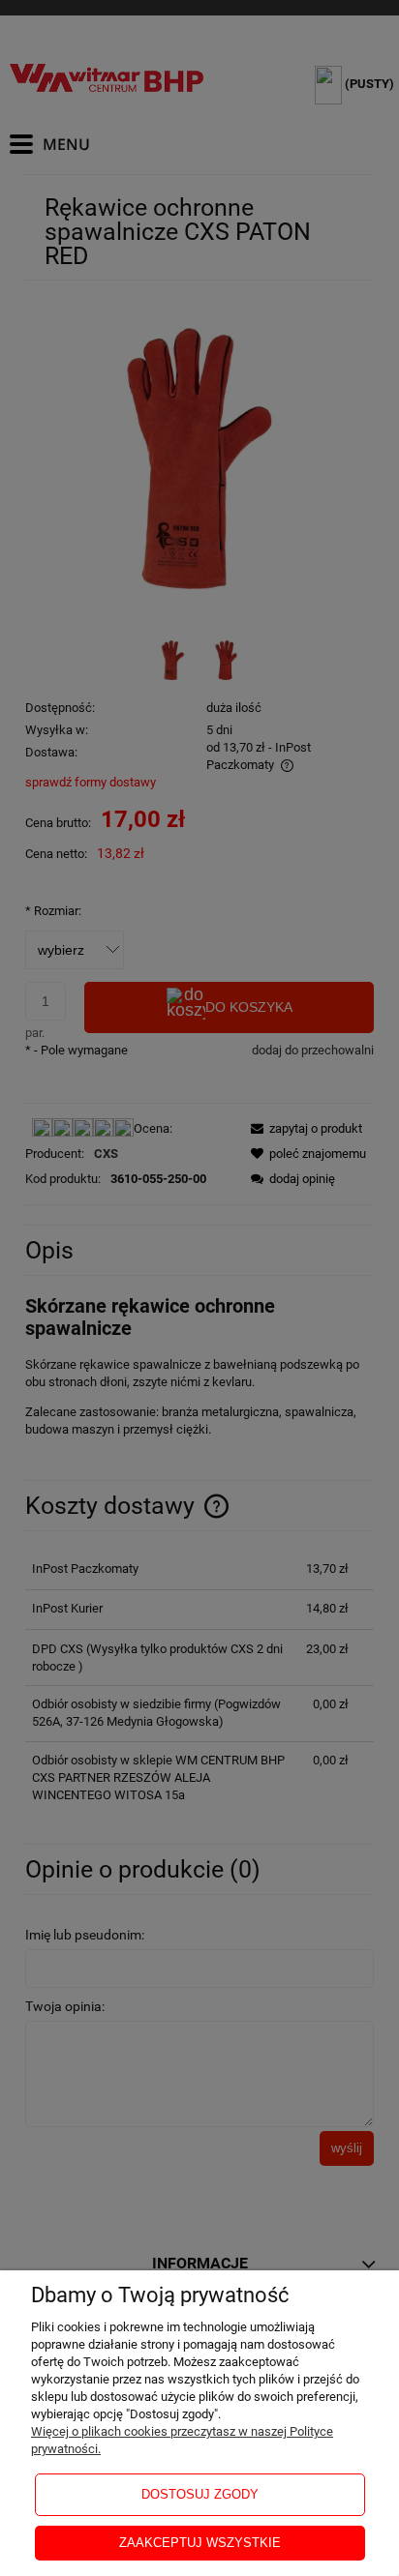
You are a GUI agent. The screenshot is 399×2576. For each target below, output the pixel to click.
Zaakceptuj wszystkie (200, 2543)
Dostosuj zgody (200, 2494)
